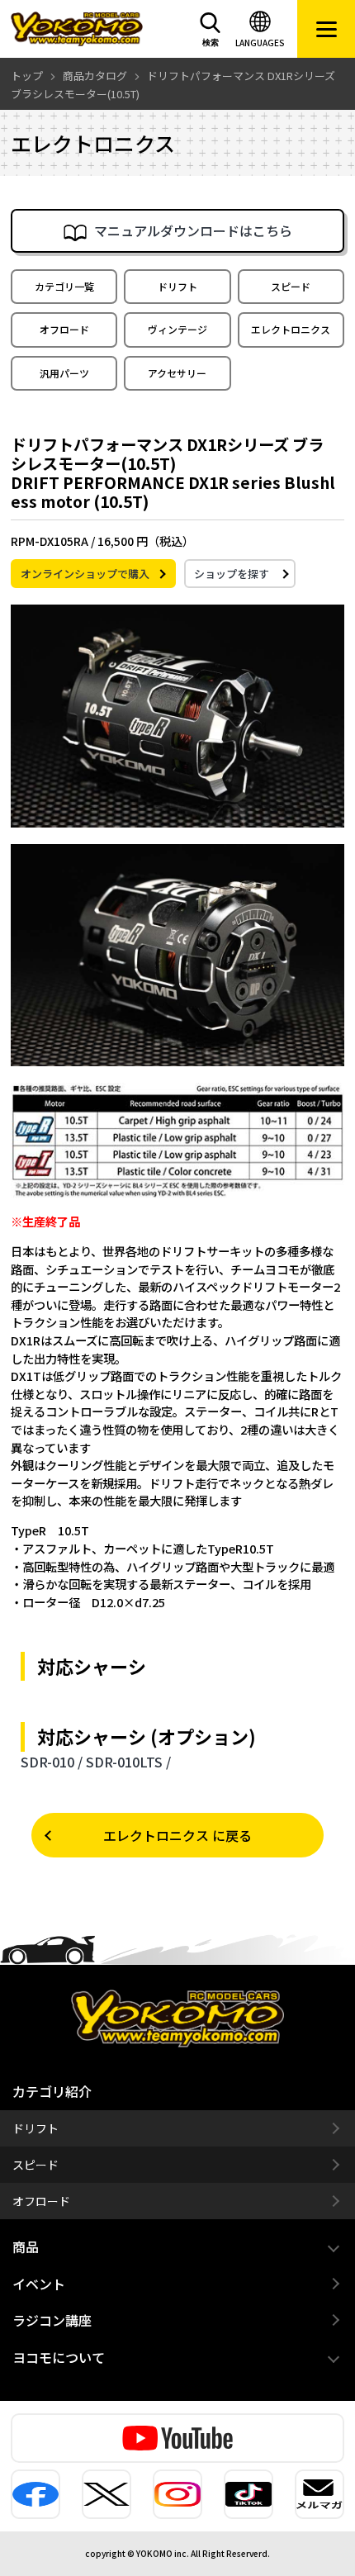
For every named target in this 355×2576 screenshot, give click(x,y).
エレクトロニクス (291, 329)
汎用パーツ (64, 373)
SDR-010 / (52, 1762)
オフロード (64, 329)
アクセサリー (177, 373)
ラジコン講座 (52, 2320)
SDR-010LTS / (128, 1762)
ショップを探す (232, 574)
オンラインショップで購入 (85, 574)
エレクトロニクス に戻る (177, 1835)
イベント (39, 2284)
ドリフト (177, 286)
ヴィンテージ (177, 329)
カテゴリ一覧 (64, 286)
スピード (291, 286)
